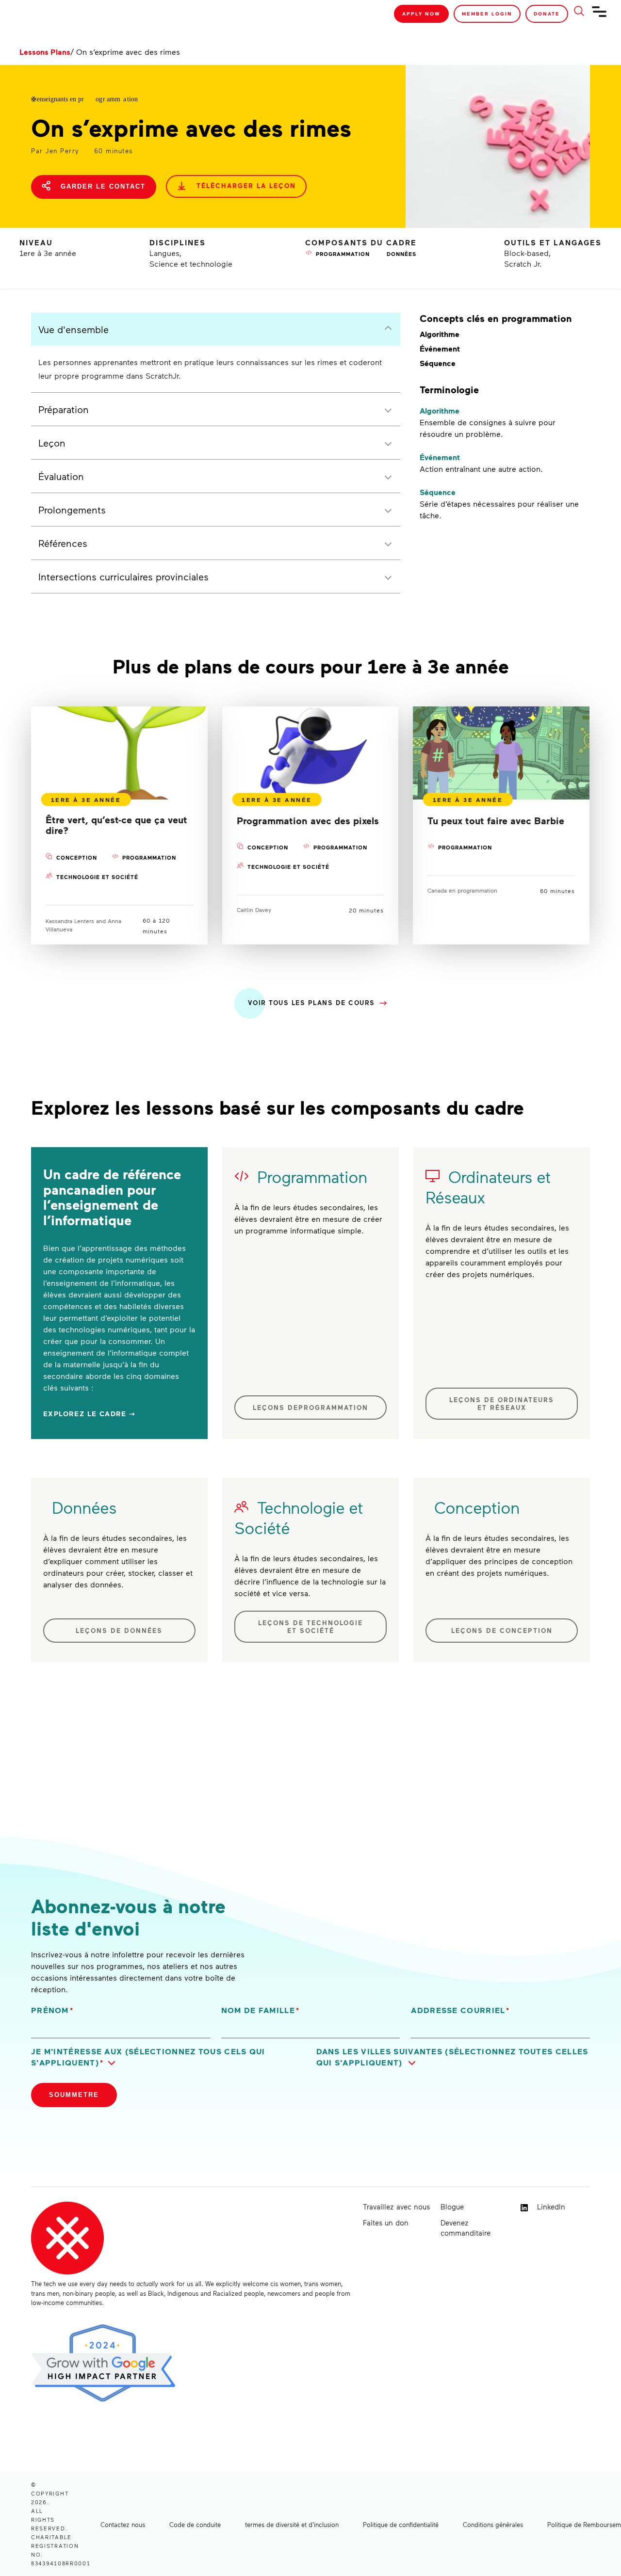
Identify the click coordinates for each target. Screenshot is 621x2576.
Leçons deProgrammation (310, 1408)
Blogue (452, 2207)
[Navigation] (600, 16)
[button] (168, 2057)
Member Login (487, 14)
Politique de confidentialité (401, 2525)
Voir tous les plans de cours (311, 1002)
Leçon (52, 443)
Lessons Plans (45, 52)
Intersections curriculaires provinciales (123, 576)
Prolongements (72, 510)
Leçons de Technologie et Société (310, 1627)
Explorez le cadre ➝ (90, 1414)
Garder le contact (102, 186)
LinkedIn (550, 2207)
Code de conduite (195, 2525)
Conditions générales (493, 2525)
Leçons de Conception (502, 1631)
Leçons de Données (119, 1631)
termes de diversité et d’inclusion (292, 2525)
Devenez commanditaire (466, 2228)
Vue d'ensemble (74, 329)
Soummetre (74, 2095)
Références (63, 543)
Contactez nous (123, 2525)
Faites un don (386, 2223)
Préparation (64, 409)
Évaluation (61, 476)
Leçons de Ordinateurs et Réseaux (502, 1404)
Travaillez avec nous (396, 2207)
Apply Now (421, 14)
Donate (547, 14)
